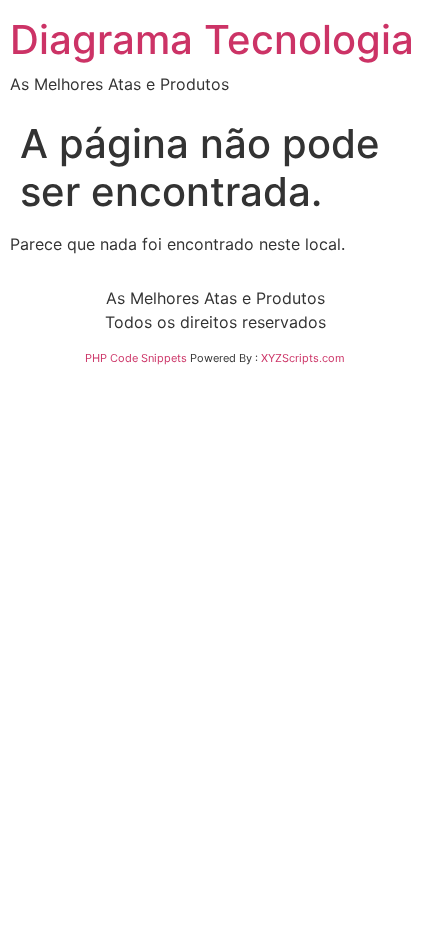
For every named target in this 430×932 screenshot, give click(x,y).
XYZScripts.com (303, 358)
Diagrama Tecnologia (212, 39)
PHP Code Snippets (136, 358)
